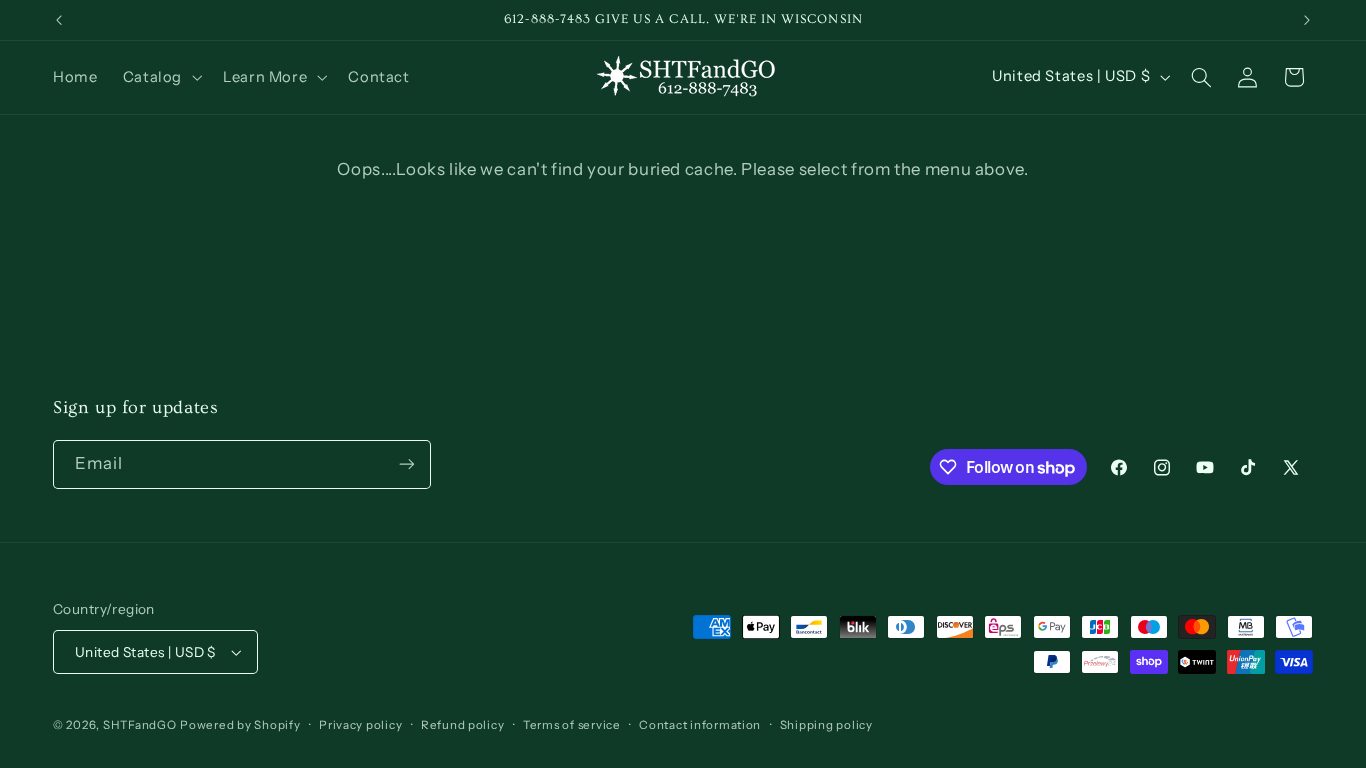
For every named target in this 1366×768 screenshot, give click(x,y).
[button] (160, 77)
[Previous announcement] (59, 20)
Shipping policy (826, 725)
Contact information (700, 725)
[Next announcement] (1307, 20)
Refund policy (463, 725)
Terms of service (572, 725)
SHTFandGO (140, 725)
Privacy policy (360, 725)
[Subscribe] (407, 464)
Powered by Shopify (240, 725)
